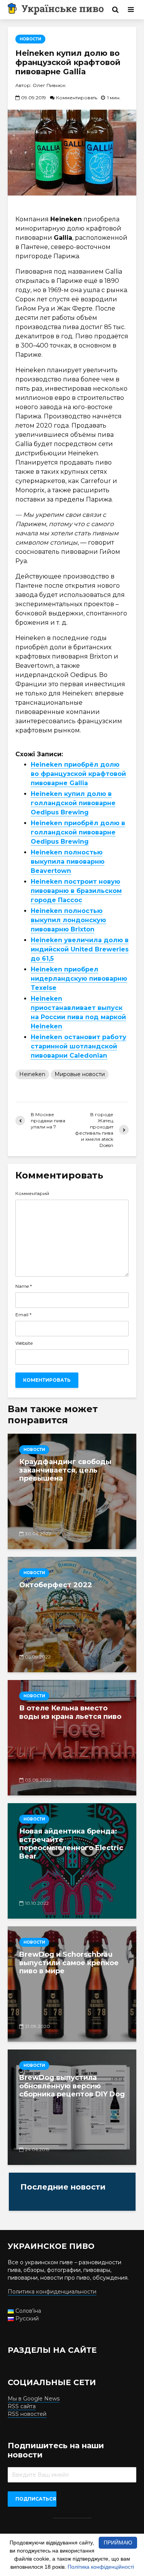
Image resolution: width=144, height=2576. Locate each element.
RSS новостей (27, 2414)
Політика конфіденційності (101, 2567)
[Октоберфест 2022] (72, 1615)
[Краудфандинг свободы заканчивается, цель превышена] (72, 1491)
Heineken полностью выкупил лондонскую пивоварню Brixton (68, 920)
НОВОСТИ (30, 39)
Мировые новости (80, 1074)
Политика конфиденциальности (52, 2292)
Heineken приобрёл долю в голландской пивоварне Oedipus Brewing (78, 832)
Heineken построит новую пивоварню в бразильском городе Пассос (76, 891)
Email (23, 1315)
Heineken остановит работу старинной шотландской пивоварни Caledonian (79, 1046)
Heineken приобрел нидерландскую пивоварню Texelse (79, 979)
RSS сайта (22, 2406)
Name (24, 1286)
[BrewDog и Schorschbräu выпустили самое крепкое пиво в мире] (72, 1984)
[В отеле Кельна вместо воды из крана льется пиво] (72, 1738)
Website (24, 1343)
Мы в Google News (34, 2399)
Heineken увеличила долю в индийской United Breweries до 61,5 (80, 949)
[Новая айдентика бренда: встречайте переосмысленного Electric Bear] (72, 1861)
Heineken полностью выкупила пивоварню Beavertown (68, 862)
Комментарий (32, 1194)
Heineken (32, 1074)
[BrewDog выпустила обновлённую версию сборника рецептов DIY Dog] (72, 2107)
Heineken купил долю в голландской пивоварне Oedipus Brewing (73, 803)
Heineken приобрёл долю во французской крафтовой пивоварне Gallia (78, 774)
